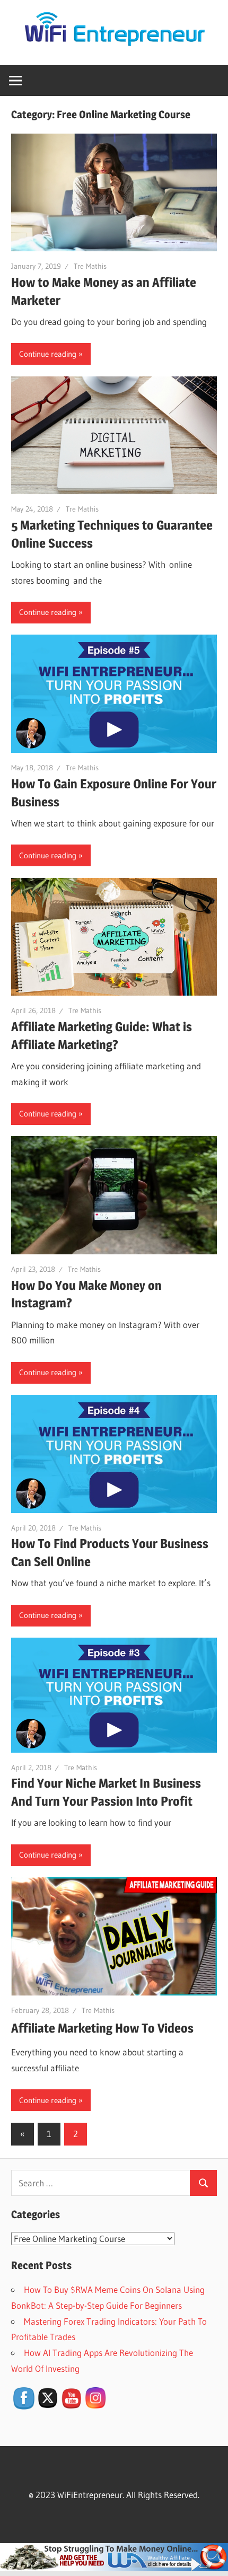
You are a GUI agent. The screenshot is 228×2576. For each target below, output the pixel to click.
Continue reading (48, 354)
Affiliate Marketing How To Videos (102, 2028)
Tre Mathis (90, 266)
